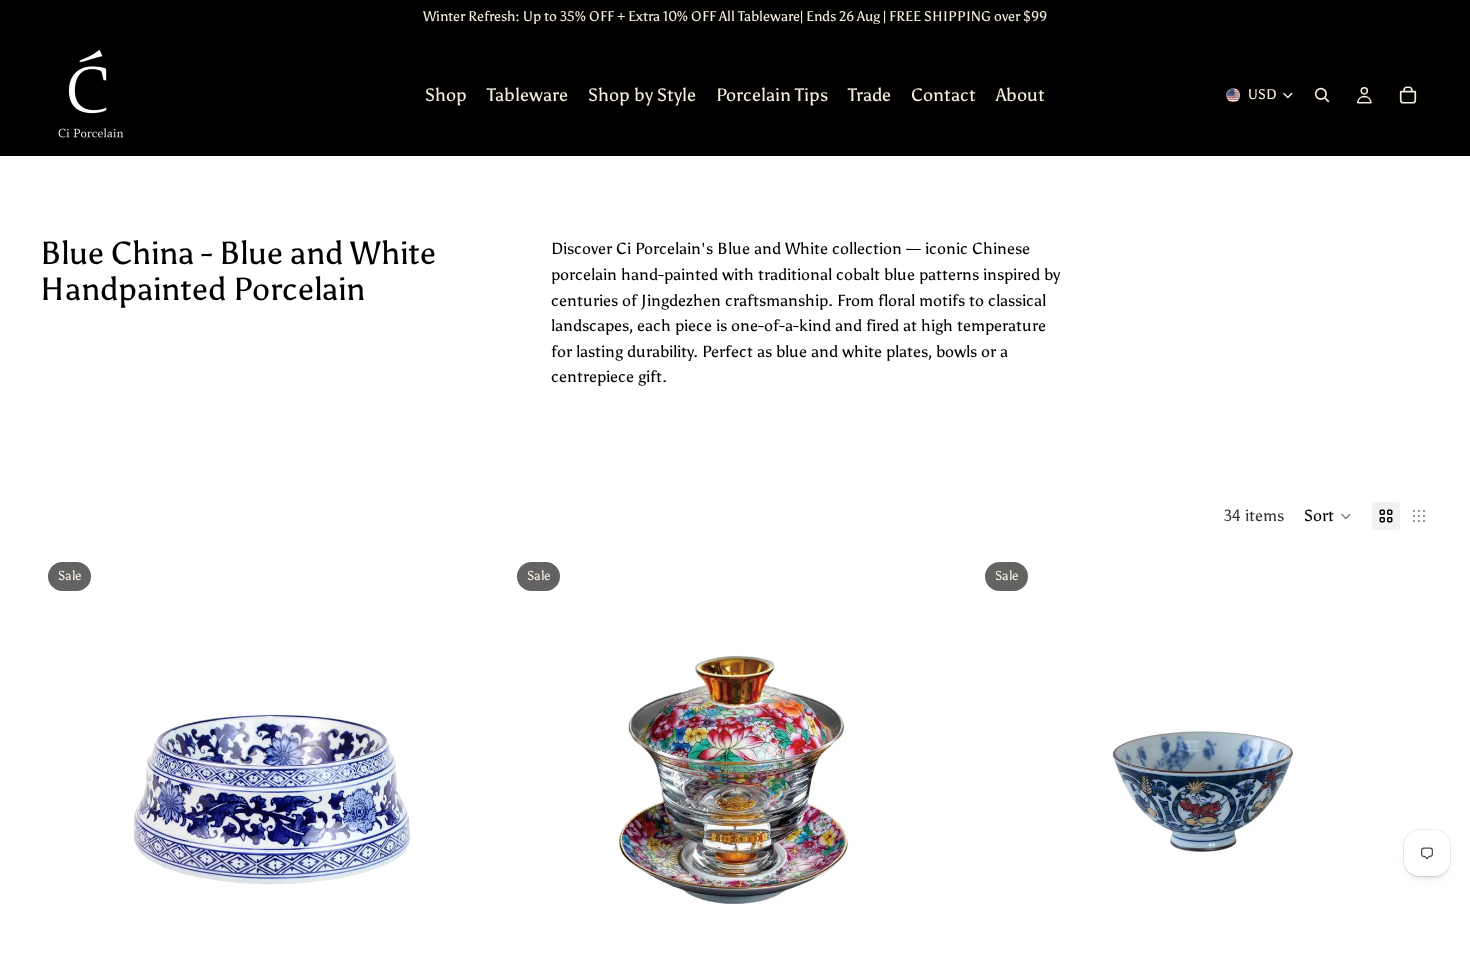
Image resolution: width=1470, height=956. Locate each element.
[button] (1328, 516)
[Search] (1322, 95)
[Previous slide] (70, 780)
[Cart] (1408, 95)
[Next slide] (463, 780)
